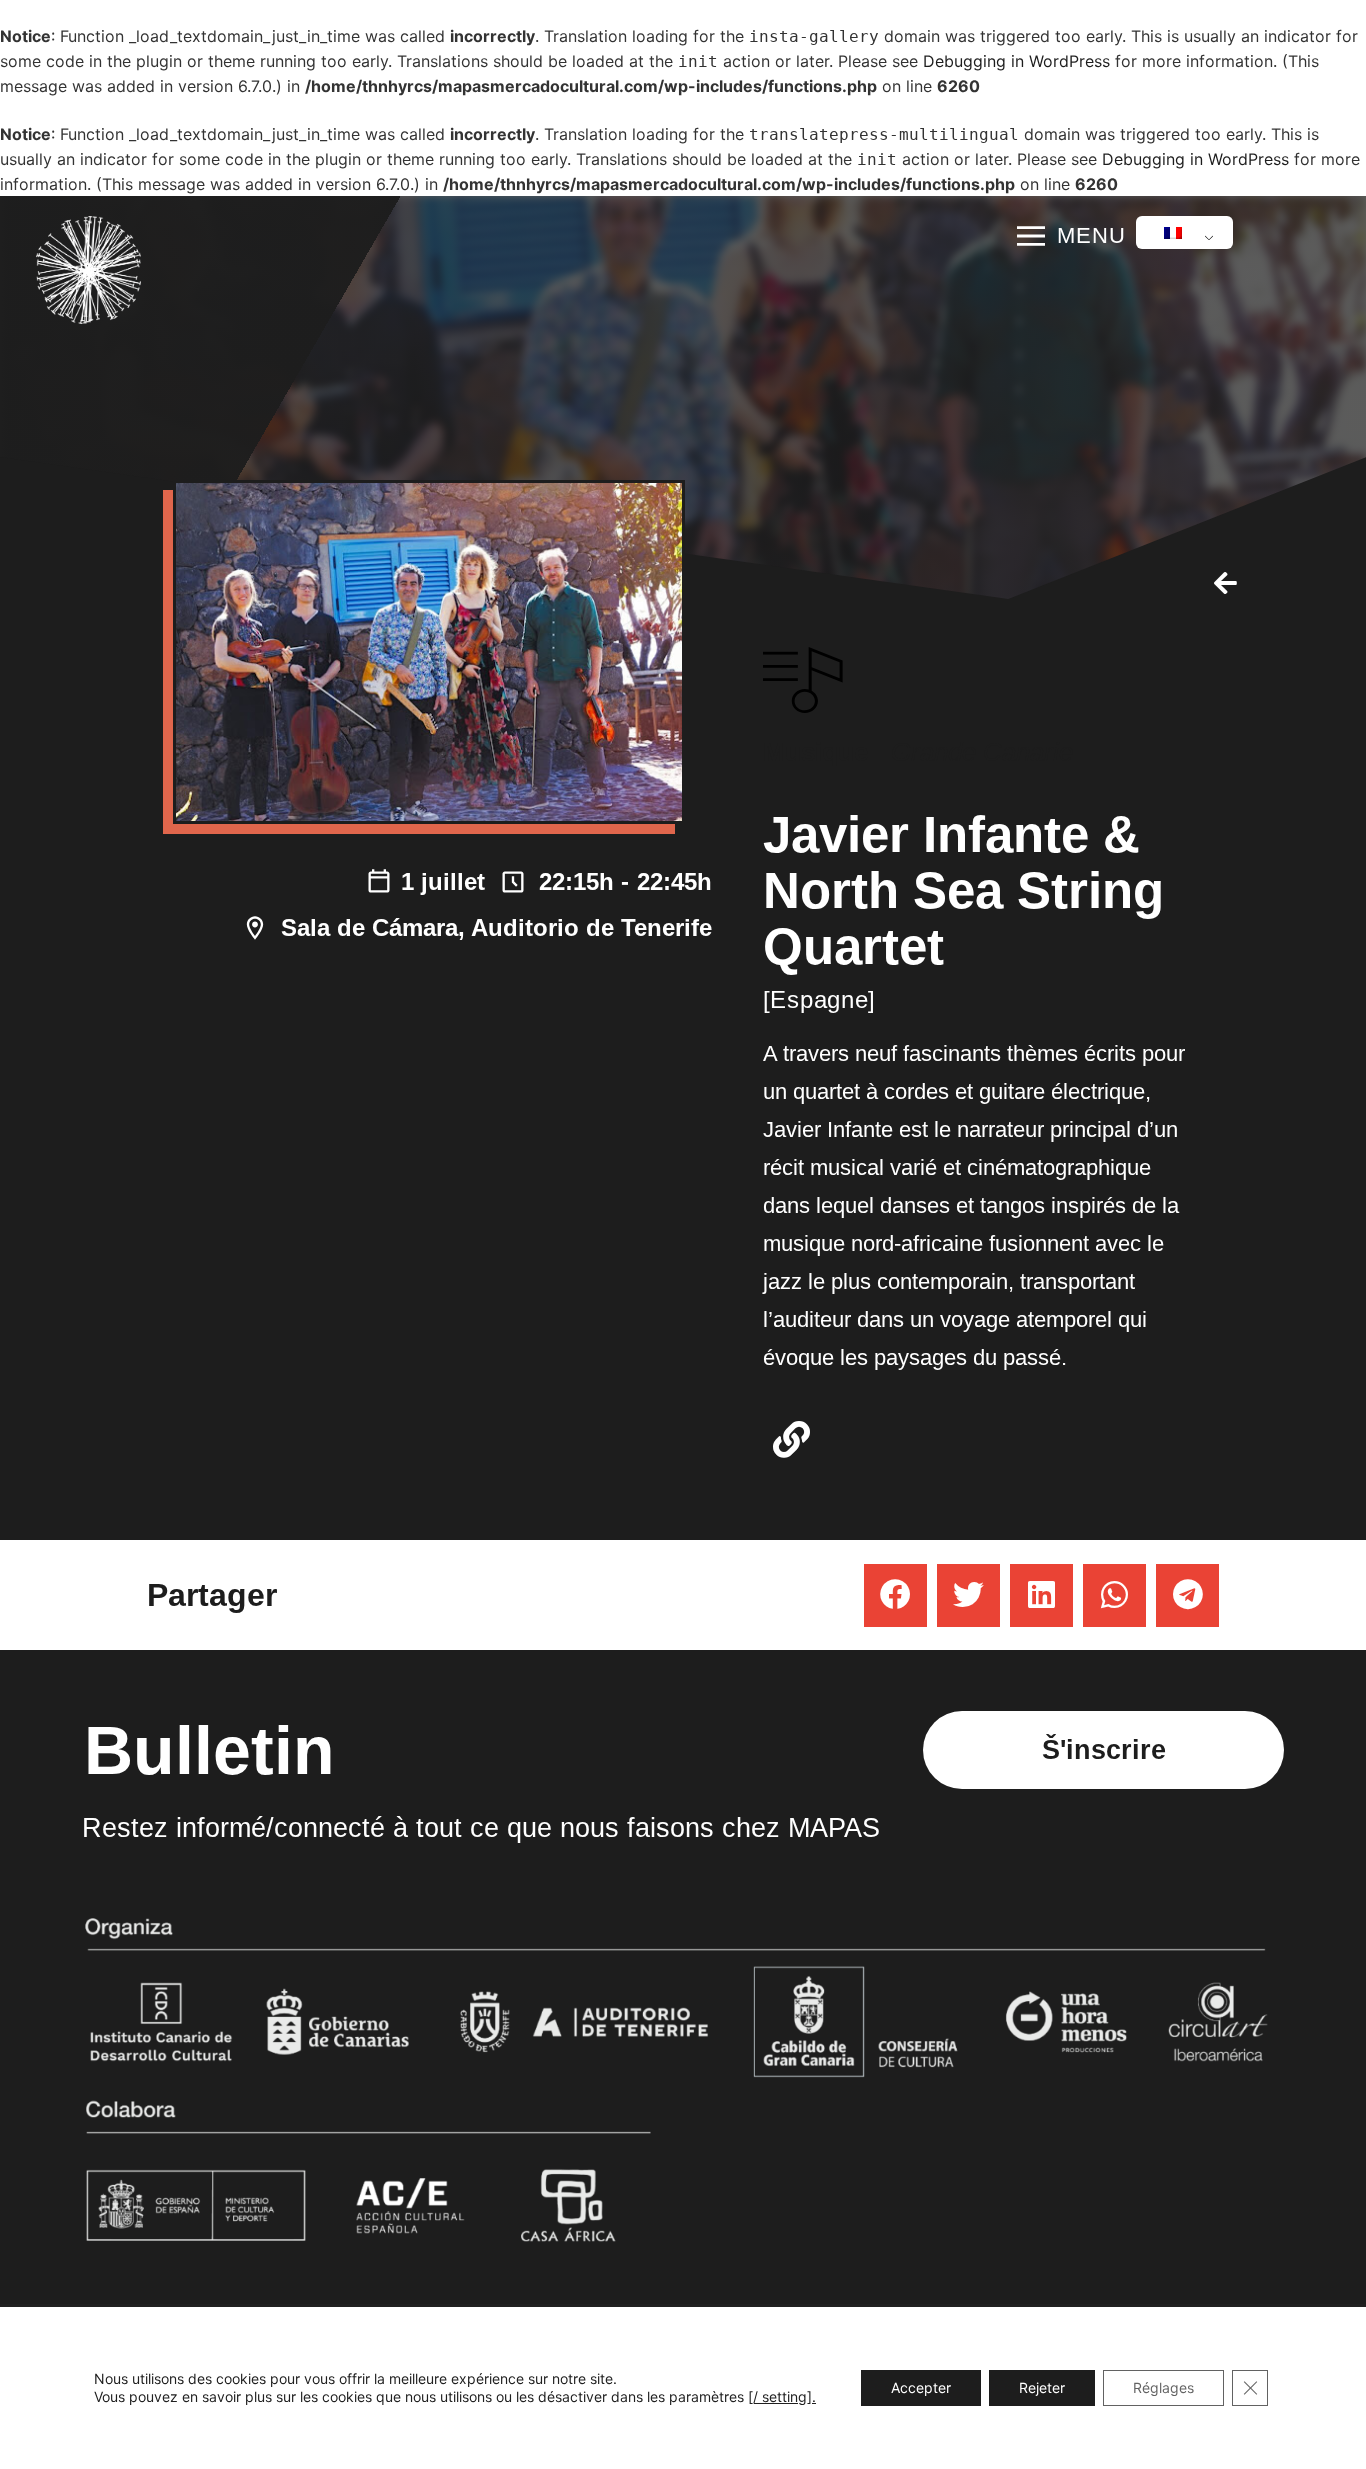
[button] (895, 1595)
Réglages (1163, 2387)
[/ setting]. (782, 2396)
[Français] (1181, 233)
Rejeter (1042, 2387)
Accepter (921, 2387)
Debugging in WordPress (1016, 61)
